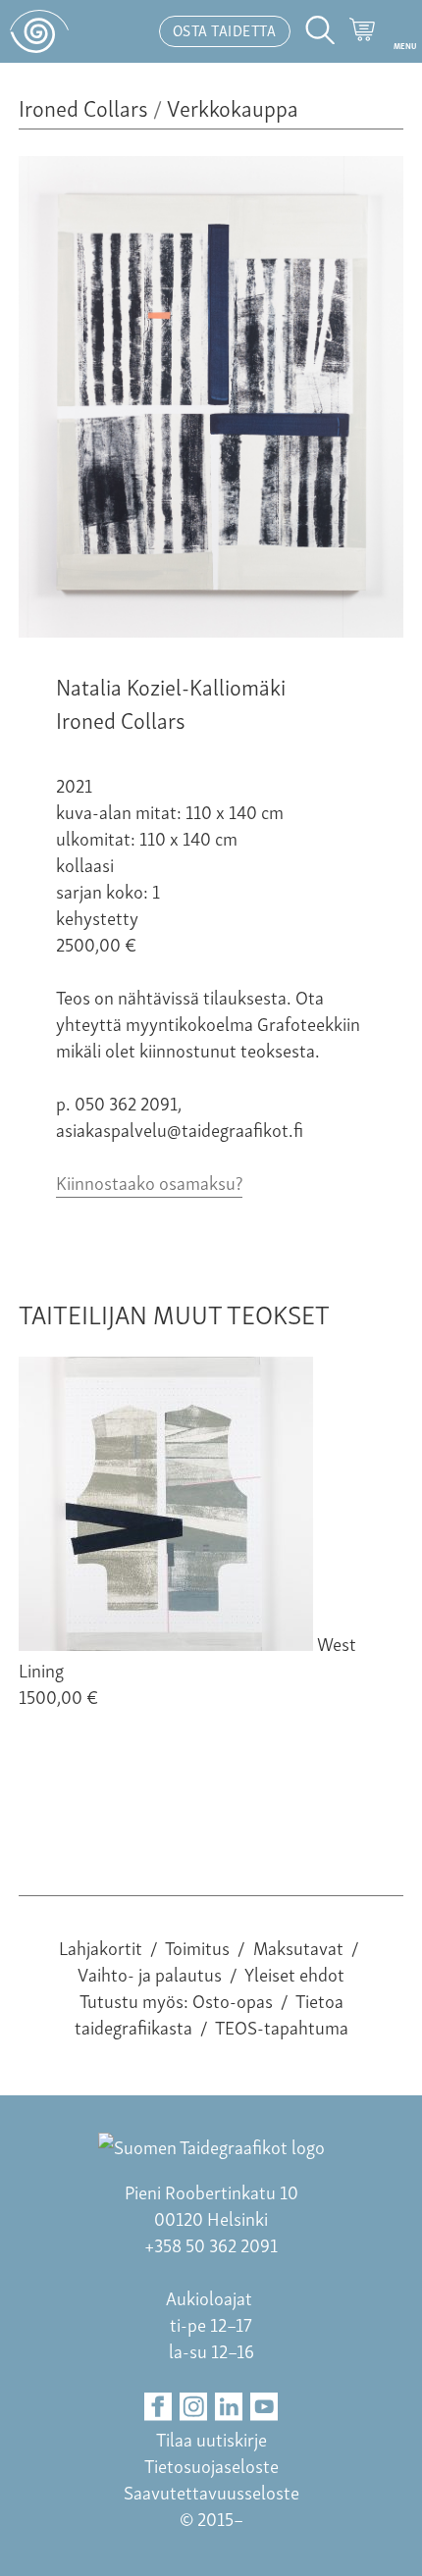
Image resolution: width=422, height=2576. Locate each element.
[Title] (211, 629)
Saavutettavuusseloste (211, 2491)
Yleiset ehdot (294, 1973)
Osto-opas (233, 2000)
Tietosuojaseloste (211, 2465)
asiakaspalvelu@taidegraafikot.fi (180, 1129)
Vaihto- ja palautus (150, 1973)
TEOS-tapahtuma (282, 2026)
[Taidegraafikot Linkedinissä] (229, 2407)
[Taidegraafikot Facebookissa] (158, 2407)
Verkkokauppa (233, 106)
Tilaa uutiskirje (211, 2438)
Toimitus (197, 1947)
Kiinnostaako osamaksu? (149, 1182)
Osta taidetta (225, 29)
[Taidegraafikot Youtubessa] (264, 2407)
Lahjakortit (101, 1947)
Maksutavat (298, 1947)
